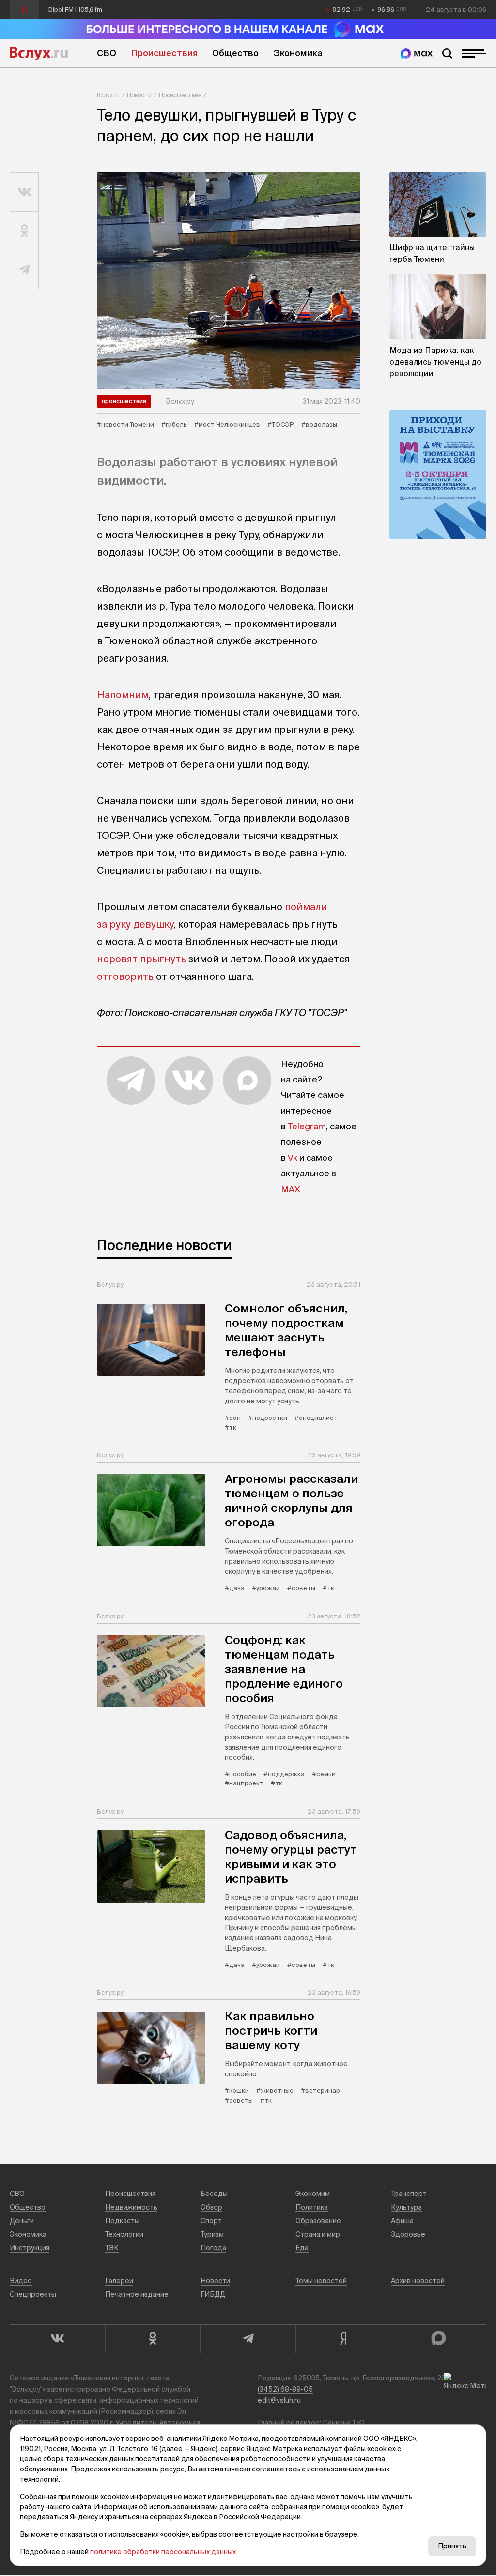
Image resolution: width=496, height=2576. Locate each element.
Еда (302, 2248)
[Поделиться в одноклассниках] (24, 231)
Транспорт (409, 2194)
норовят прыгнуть (141, 959)
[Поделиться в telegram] (24, 270)
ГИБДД (213, 2294)
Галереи (119, 2281)
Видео (21, 2281)
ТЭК (112, 2248)
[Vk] (57, 2339)
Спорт (211, 2221)
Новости (139, 95)
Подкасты (122, 2221)
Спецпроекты (33, 2294)
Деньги (22, 2221)
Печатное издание (137, 2294)
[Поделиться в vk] (24, 192)
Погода (213, 2248)
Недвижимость (131, 2207)
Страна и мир (318, 2234)
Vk (293, 1158)
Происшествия (164, 53)
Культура (406, 2207)
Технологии (124, 2234)
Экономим (313, 2194)
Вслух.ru (39, 53)
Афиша (402, 2221)
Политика (312, 2207)
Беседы (214, 2194)
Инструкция (30, 2248)
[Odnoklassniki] (153, 2339)
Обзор (211, 2207)
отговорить (125, 976)
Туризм (212, 2234)
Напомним (123, 694)
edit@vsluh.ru (279, 2400)
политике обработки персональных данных (163, 2552)
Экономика (298, 53)
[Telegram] (248, 2339)
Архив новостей (418, 2281)
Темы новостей (321, 2281)
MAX (291, 1189)
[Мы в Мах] (417, 53)
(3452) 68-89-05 (285, 2389)
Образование (318, 2221)
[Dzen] (343, 2339)
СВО (107, 53)
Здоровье (408, 2234)
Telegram (307, 1126)
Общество (235, 53)
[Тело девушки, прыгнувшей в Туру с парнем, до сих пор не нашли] (229, 281)
